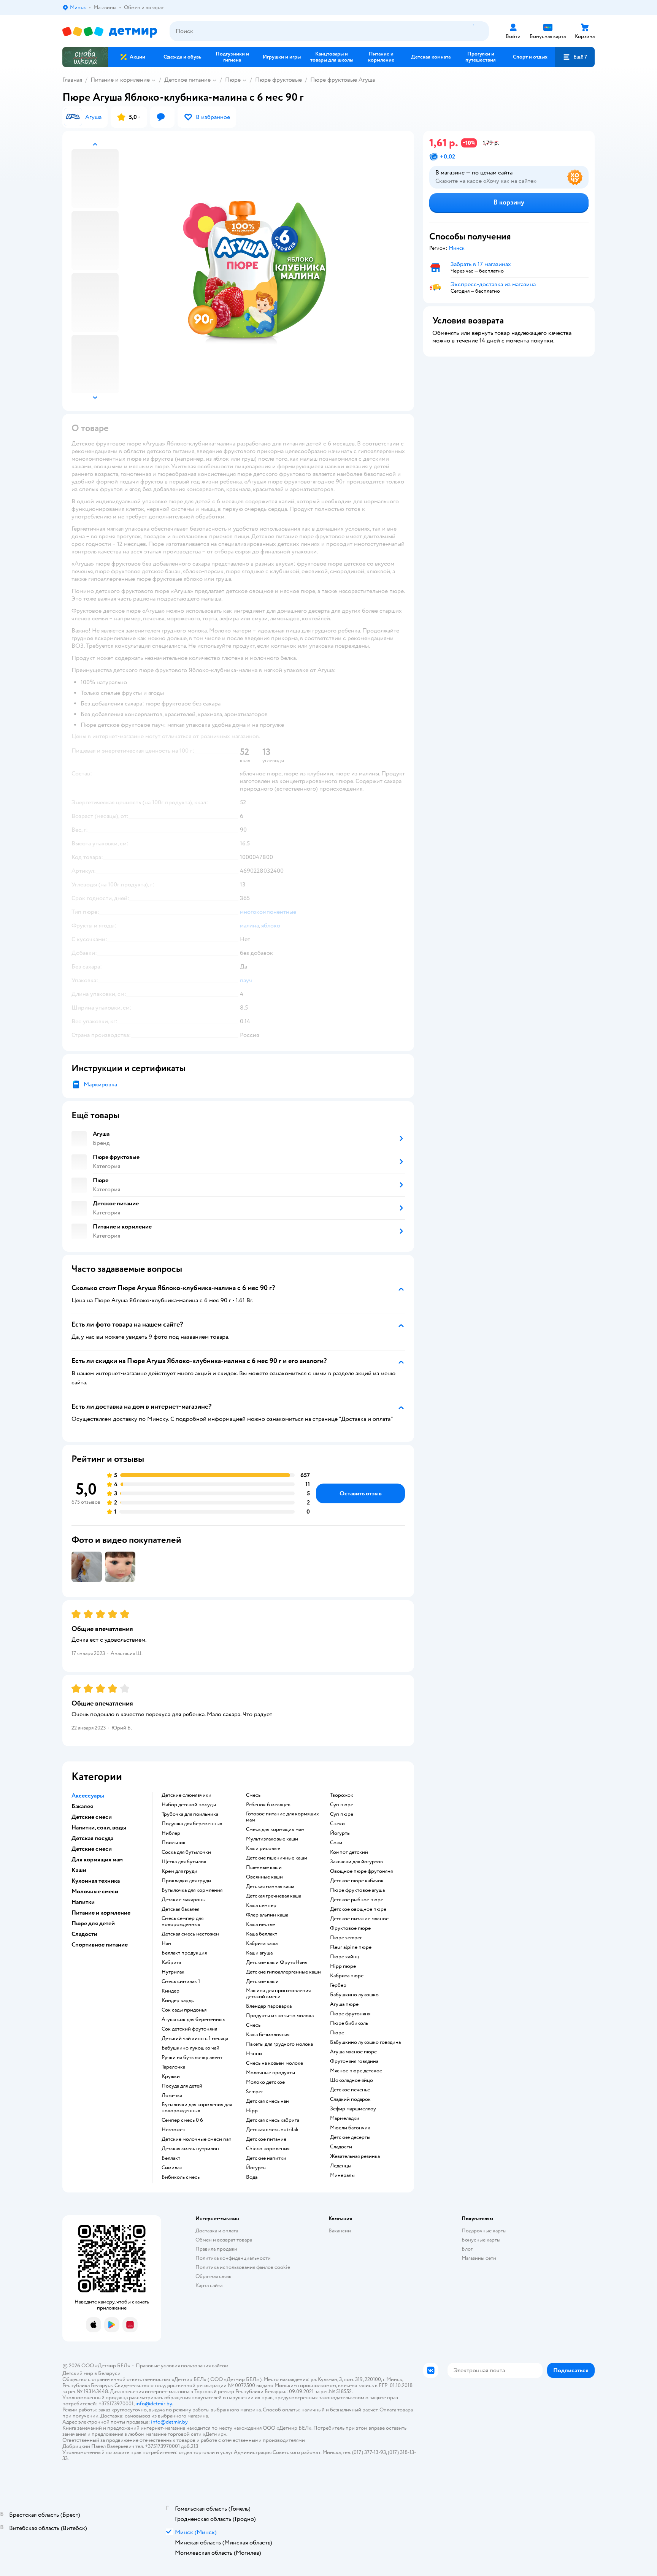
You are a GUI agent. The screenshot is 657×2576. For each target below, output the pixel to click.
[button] (575, 57)
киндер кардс (178, 2001)
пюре (337, 2033)
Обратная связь (213, 2276)
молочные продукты (271, 2073)
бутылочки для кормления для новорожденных (197, 2108)
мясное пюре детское (356, 2071)
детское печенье (350, 2090)
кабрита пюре (347, 1976)
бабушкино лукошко (354, 1995)
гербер (338, 1985)
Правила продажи (216, 2249)
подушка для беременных (192, 1824)
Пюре (233, 80)
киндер (171, 1991)
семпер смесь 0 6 (182, 2120)
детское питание (266, 2139)
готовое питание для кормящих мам (282, 1817)
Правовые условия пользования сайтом (182, 2366)
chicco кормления (268, 2149)
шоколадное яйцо (352, 2080)
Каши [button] (79, 1870)
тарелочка (173, 2067)
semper (255, 2092)
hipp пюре (343, 1966)
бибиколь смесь (181, 2177)
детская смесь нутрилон (190, 2149)
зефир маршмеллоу (353, 2109)
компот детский (349, 1852)
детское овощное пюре (358, 1909)
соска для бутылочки (186, 1852)
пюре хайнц (345, 1957)
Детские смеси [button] (92, 1817)
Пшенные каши (264, 1867)
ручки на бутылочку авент (192, 2058)
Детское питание (187, 80)
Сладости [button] (84, 1934)
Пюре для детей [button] (93, 1923)
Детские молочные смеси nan (197, 2139)
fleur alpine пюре (351, 1947)
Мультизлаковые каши (272, 1839)
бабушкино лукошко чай (190, 2048)
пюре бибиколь (349, 2023)
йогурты (256, 2168)
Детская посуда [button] (92, 1838)
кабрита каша (262, 1943)
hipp (252, 2111)
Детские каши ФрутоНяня (277, 1963)
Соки (336, 1843)
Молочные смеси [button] (95, 1891)
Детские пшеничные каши (277, 1858)
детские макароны (184, 1900)
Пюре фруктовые (279, 80)
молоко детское (265, 2082)
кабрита (171, 1963)
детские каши (262, 1982)
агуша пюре (344, 2004)
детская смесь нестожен (190, 1934)
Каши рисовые (263, 1848)
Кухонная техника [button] (96, 1881)
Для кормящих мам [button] (97, 1859)
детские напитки (266, 2158)
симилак (172, 2168)
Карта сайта (209, 2285)
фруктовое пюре (350, 1928)
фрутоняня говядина (354, 2061)
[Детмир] (110, 31)
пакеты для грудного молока (279, 2044)
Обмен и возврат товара (224, 2240)
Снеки (337, 1824)
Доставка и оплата (217, 2231)
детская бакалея (180, 1909)
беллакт (171, 2158)
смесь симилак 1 (181, 1982)
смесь (253, 1795)
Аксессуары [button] (88, 1796)
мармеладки (345, 2118)
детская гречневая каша (274, 1896)
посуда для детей (182, 2086)
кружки (171, 2077)
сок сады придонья (184, 2010)
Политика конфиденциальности (233, 2258)
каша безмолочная (268, 2035)
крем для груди (179, 1871)
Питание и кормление (120, 80)
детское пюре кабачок (357, 1881)
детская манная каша (270, 1886)
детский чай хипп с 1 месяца (195, 2039)
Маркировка (100, 1084)
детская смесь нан (267, 2101)
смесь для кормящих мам (275, 1829)
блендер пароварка (269, 2006)
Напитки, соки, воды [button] (99, 1828)
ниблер (171, 1833)
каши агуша (259, 1953)
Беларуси (109, 2373)
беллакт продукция (184, 1953)
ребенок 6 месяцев (268, 1805)
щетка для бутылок (184, 1862)
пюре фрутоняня (350, 2014)
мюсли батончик (350, 2128)
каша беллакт (262, 1934)
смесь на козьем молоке (275, 2063)
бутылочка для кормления (192, 1890)
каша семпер (261, 1905)
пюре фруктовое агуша (357, 1890)
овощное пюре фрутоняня (361, 1871)
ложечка (172, 2096)
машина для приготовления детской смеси (278, 1994)
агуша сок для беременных (193, 2020)
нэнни (254, 2054)
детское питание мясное (359, 1919)
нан (166, 1943)
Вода (252, 2177)
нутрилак (173, 1972)
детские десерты (350, 2137)
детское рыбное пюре (357, 1900)
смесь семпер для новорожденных (182, 1921)
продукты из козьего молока (280, 2016)
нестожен (174, 2130)
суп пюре (342, 1805)
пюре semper (346, 1938)
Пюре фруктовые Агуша (343, 80)
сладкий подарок (350, 2099)
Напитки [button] (83, 1902)
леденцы (341, 2166)
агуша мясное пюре (353, 2052)
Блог (467, 2249)
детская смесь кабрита (273, 2120)
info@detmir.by (154, 2404)
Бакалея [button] (82, 1806)
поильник (174, 1843)
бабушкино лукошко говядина (365, 2042)
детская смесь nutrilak (272, 2130)
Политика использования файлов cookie (243, 2267)
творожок (342, 1795)
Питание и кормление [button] (101, 1913)
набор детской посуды (189, 1805)
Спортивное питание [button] (100, 1945)
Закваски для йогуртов (356, 1862)
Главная (72, 80)
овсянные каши (264, 1877)
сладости (341, 2147)
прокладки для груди (186, 1881)
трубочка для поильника (190, 1814)
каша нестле (260, 1924)
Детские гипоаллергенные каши (283, 1972)
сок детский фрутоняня (189, 2029)
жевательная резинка (355, 2156)
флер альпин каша (267, 1915)
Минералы (342, 2175)
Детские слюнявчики (186, 1795)
